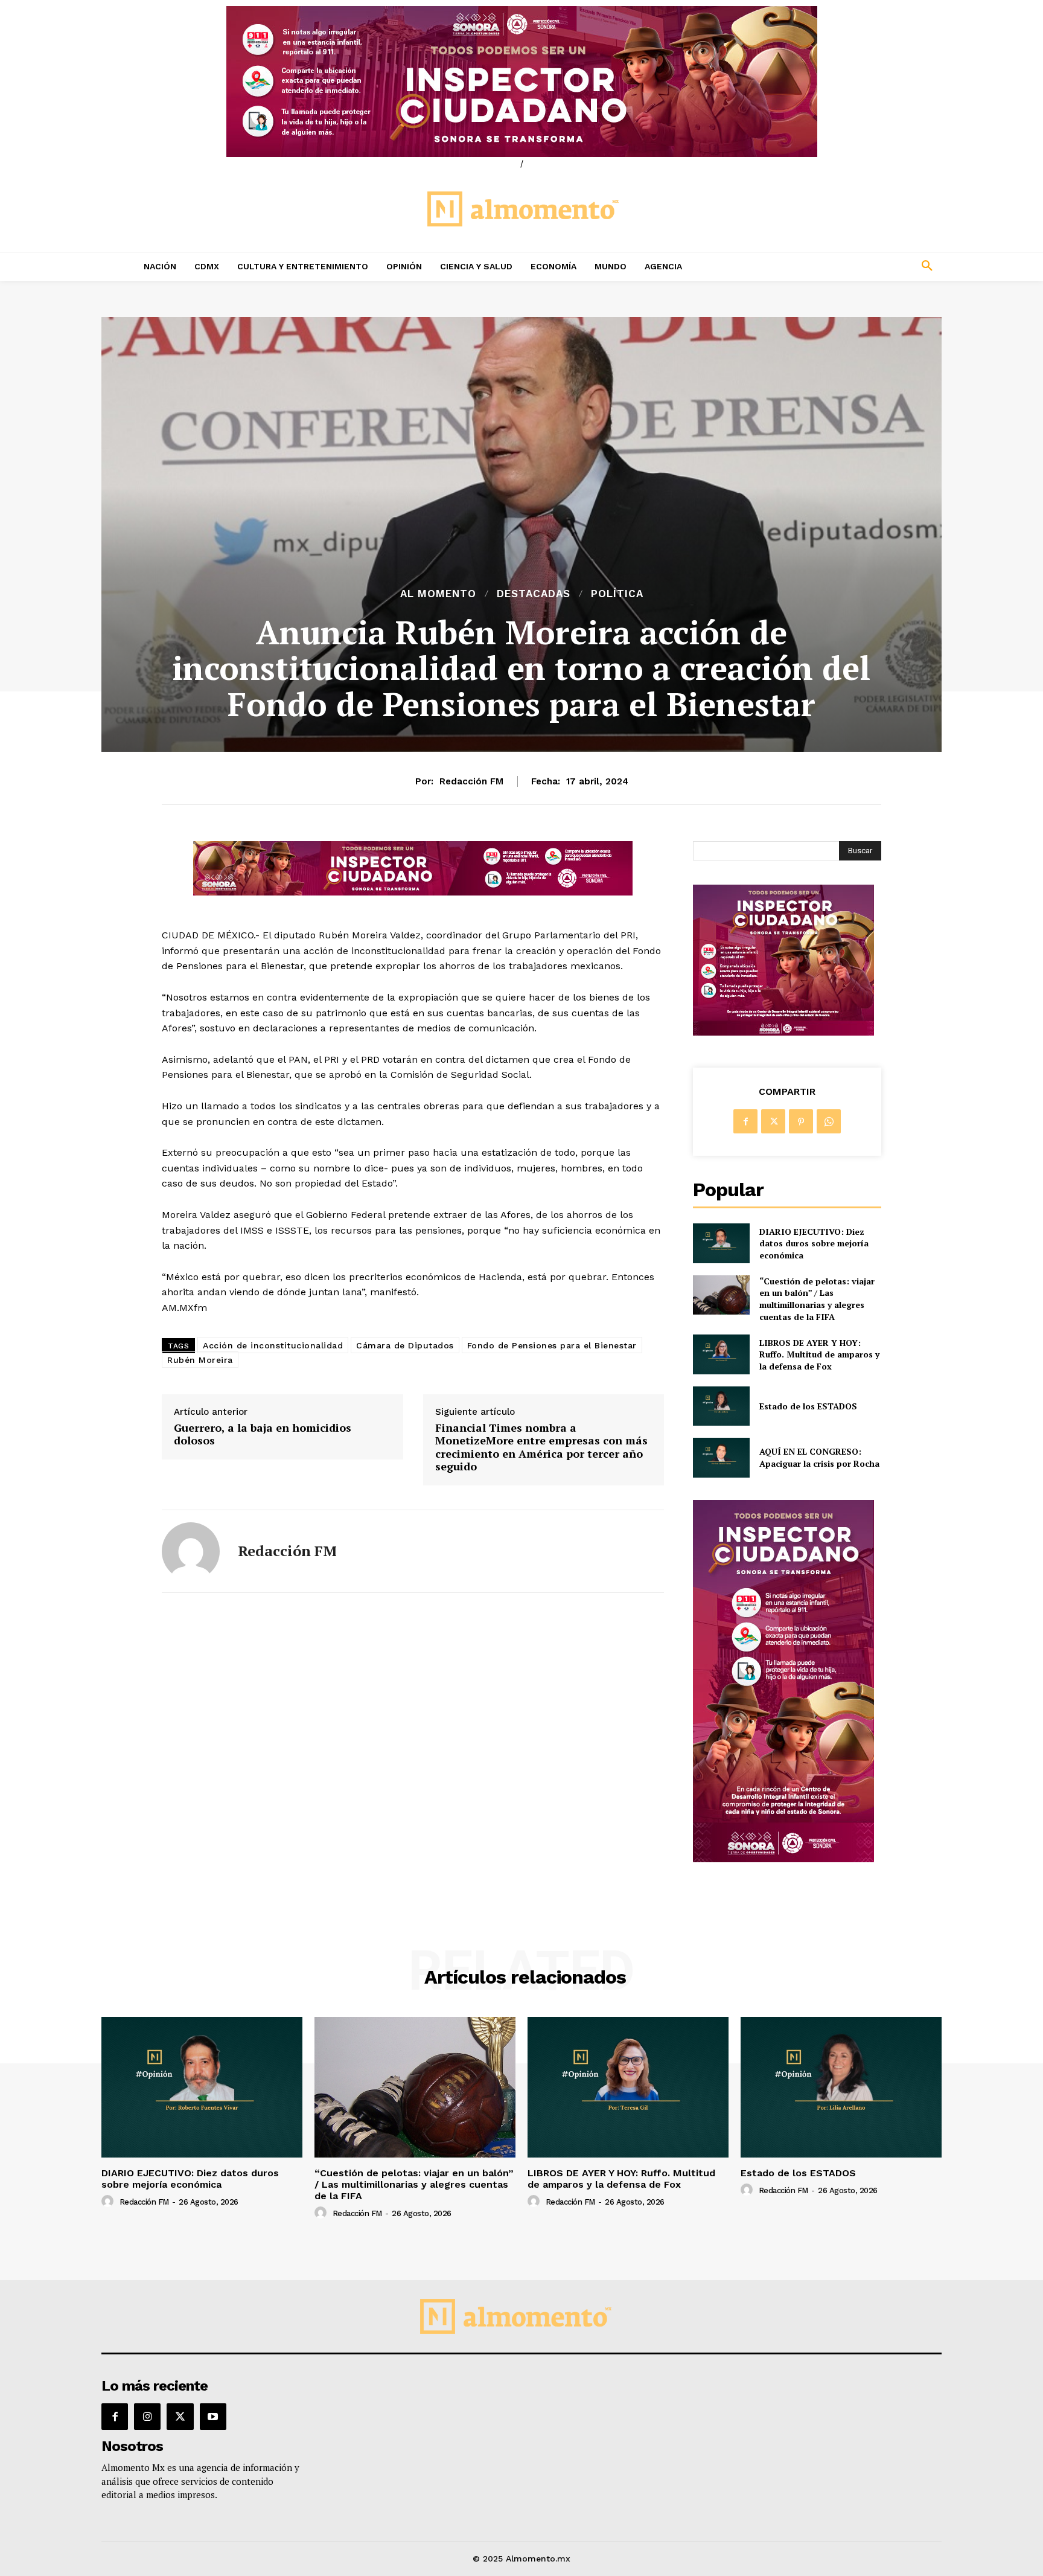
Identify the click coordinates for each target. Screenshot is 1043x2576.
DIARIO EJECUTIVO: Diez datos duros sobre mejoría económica (814, 1243)
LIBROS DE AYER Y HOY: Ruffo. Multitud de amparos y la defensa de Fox (819, 1354)
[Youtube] (213, 2417)
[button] (847, 266)
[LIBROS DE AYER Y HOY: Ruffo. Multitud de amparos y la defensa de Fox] (721, 1354)
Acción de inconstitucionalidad (273, 1345)
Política (617, 594)
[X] (773, 1121)
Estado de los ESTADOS (808, 1406)
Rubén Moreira (200, 1360)
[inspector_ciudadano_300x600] (783, 1859)
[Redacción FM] (191, 1551)
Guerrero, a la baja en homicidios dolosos (263, 1434)
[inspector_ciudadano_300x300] (783, 1032)
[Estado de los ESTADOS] (721, 1406)
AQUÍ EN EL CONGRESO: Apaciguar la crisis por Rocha (819, 1457)
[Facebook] (745, 1121)
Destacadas (534, 594)
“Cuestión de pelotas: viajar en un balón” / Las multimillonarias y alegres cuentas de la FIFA (817, 1299)
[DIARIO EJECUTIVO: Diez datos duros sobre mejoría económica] (721, 1243)
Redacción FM (471, 781)
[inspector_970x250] (521, 82)
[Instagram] (147, 2417)
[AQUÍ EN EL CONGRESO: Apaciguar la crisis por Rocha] (721, 1457)
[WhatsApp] (829, 1121)
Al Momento (438, 594)
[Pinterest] (801, 1121)
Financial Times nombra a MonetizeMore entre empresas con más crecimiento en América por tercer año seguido (541, 1447)
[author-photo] (109, 2202)
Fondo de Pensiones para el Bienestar (552, 1345)
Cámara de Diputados (405, 1345)
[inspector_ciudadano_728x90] (413, 892)
